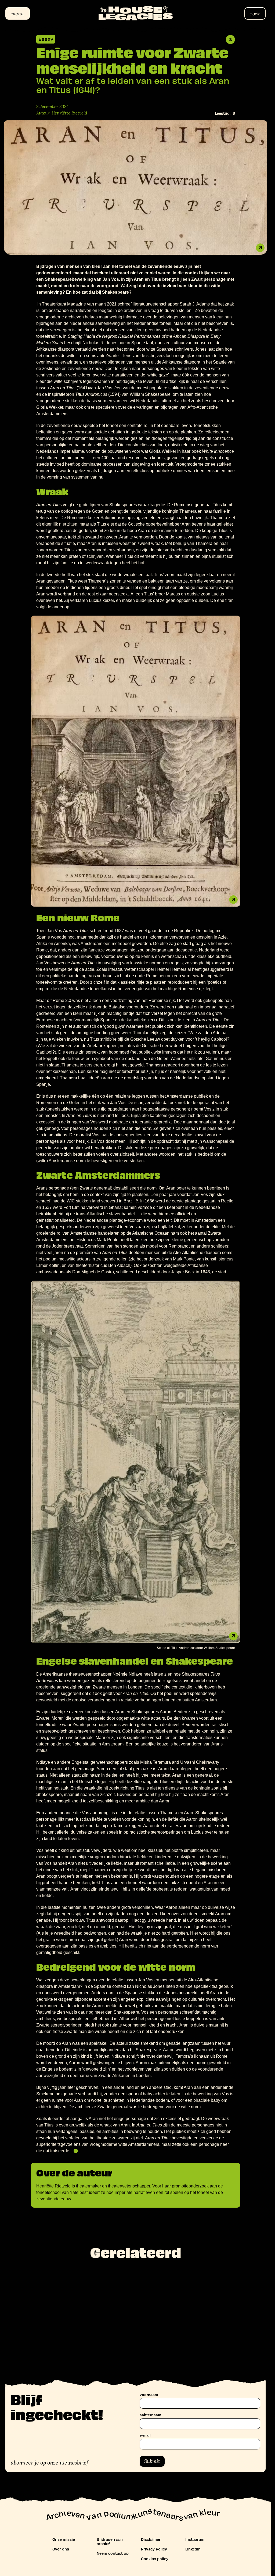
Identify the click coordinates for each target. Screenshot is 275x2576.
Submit (152, 2461)
